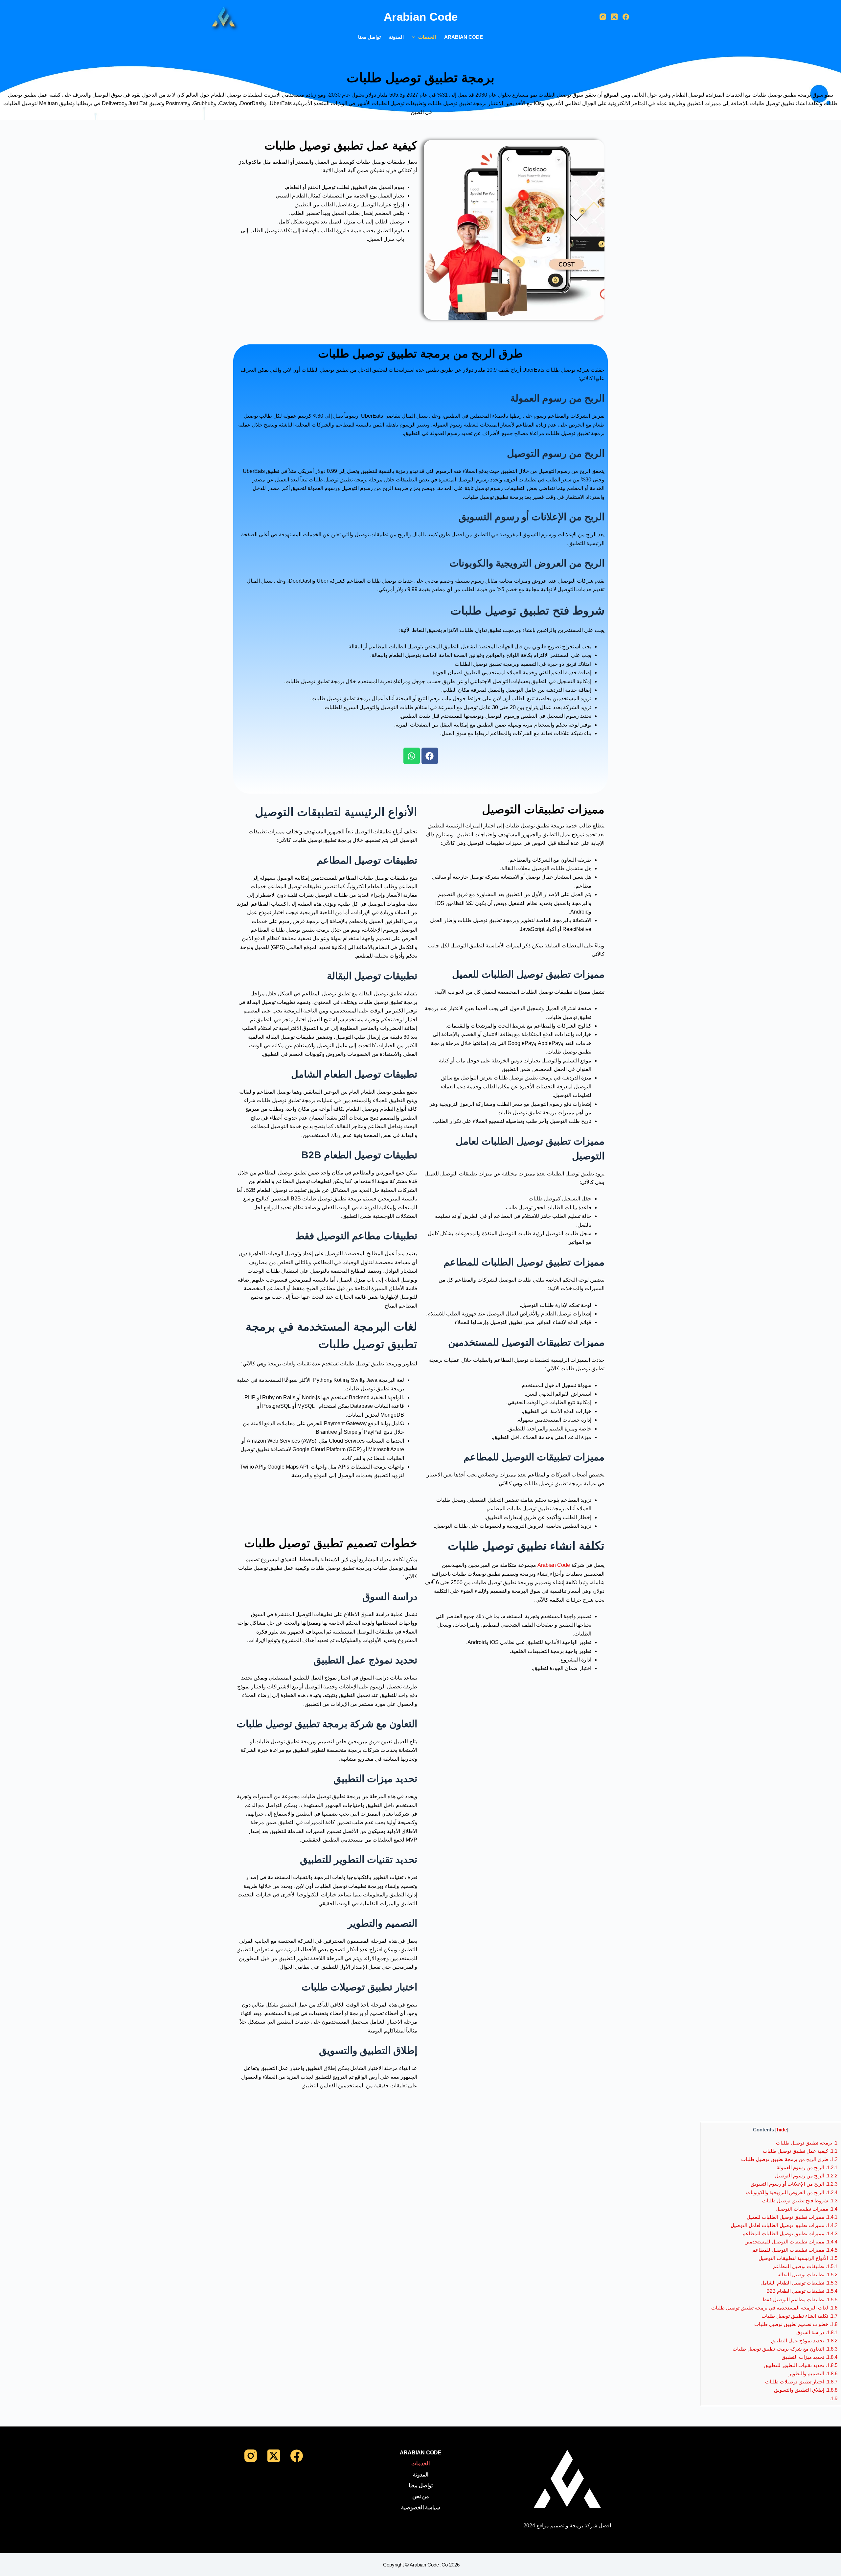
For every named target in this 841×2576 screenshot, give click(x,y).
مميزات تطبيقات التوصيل (807, 2209)
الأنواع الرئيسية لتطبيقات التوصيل (798, 2258)
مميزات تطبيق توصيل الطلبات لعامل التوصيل (783, 2225)
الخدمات (427, 37)
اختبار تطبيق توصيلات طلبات (801, 2382)
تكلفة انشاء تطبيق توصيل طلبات (799, 2316)
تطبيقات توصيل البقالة (807, 2274)
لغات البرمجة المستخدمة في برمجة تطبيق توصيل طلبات (774, 2308)
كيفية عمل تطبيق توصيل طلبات (800, 2151)
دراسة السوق (817, 2332)
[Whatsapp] (412, 756)
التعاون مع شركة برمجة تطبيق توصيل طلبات (785, 2349)
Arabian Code (464, 37)
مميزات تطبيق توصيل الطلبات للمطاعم (790, 2233)
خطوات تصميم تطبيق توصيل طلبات (796, 2324)
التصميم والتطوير (813, 2373)
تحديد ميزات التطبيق (809, 2357)
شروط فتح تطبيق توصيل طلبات (800, 2201)
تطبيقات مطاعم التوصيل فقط (800, 2299)
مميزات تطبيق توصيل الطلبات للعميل (792, 2217)
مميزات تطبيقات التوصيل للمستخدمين (791, 2242)
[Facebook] (626, 17)
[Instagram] (603, 17)
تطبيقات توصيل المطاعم (805, 2266)
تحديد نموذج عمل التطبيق (804, 2341)
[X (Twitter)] (614, 17)
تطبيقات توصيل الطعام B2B (802, 2291)
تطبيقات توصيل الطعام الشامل (799, 2283)
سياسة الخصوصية (420, 2507)
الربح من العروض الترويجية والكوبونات (792, 2192)
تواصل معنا (369, 37)
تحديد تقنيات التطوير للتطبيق (801, 2365)
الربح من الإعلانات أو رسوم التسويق (794, 2184)
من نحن (421, 2496)
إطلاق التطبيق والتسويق (806, 2390)
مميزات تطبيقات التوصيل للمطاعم (795, 2250)
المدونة (396, 37)
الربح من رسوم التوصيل (806, 2176)
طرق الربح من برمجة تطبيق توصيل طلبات (789, 2159)
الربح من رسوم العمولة (807, 2167)
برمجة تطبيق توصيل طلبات (807, 2143)
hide (782, 2130)
